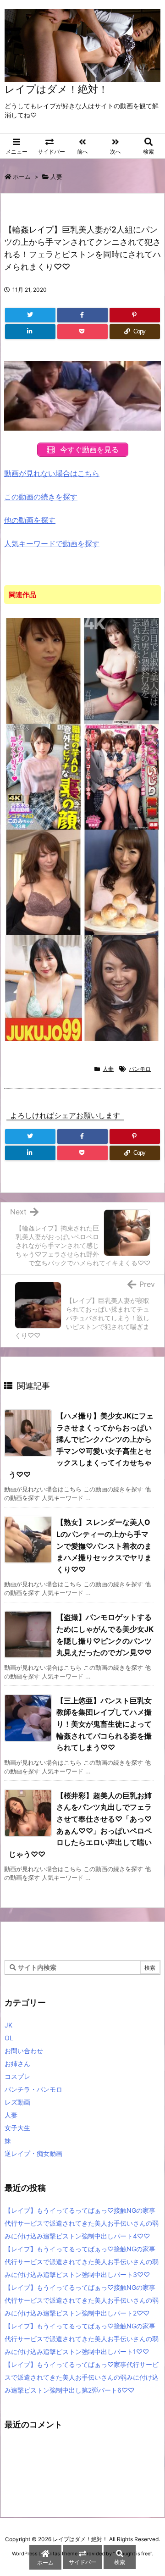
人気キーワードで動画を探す (52, 543)
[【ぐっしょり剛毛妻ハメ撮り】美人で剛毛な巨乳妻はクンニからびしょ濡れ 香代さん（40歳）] (44, 987)
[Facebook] (82, 315)
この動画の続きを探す (41, 497)
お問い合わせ (24, 2051)
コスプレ (17, 2076)
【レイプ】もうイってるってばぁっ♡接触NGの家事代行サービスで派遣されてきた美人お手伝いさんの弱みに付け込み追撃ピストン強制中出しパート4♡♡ (82, 2223)
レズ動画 (17, 2102)
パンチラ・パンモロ (33, 2089)
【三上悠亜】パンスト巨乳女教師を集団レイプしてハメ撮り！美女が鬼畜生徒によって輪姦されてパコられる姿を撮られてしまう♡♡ (104, 1724)
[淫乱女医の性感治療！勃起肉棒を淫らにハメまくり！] (44, 882)
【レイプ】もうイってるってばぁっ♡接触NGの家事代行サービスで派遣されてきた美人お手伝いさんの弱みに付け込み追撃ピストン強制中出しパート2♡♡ (82, 2300)
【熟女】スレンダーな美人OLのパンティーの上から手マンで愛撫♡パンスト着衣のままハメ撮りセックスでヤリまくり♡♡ (104, 1546)
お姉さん (17, 2064)
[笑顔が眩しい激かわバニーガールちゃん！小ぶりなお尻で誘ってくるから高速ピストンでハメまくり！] (122, 987)
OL (9, 2038)
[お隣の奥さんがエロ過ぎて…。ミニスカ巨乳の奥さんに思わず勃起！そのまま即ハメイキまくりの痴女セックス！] (122, 882)
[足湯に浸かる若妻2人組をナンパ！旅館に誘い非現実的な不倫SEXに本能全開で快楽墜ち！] (44, 670)
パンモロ (140, 1069)
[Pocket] (82, 332)
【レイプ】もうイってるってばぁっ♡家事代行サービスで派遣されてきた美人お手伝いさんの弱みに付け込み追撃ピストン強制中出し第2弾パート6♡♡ (82, 2377)
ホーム (22, 177)
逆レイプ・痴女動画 (33, 2153)
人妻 (56, 177)
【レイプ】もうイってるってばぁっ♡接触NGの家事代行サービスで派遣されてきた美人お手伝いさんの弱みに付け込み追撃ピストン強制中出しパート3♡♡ (82, 2262)
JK (8, 2025)
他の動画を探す (30, 520)
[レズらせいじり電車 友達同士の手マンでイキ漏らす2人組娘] (122, 776)
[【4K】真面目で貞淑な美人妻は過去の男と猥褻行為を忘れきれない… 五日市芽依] (122, 670)
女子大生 (17, 2128)
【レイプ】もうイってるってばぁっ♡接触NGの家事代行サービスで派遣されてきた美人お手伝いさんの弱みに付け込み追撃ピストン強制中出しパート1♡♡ (82, 2339)
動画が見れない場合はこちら (52, 473)
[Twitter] (30, 315)
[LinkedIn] (30, 332)
